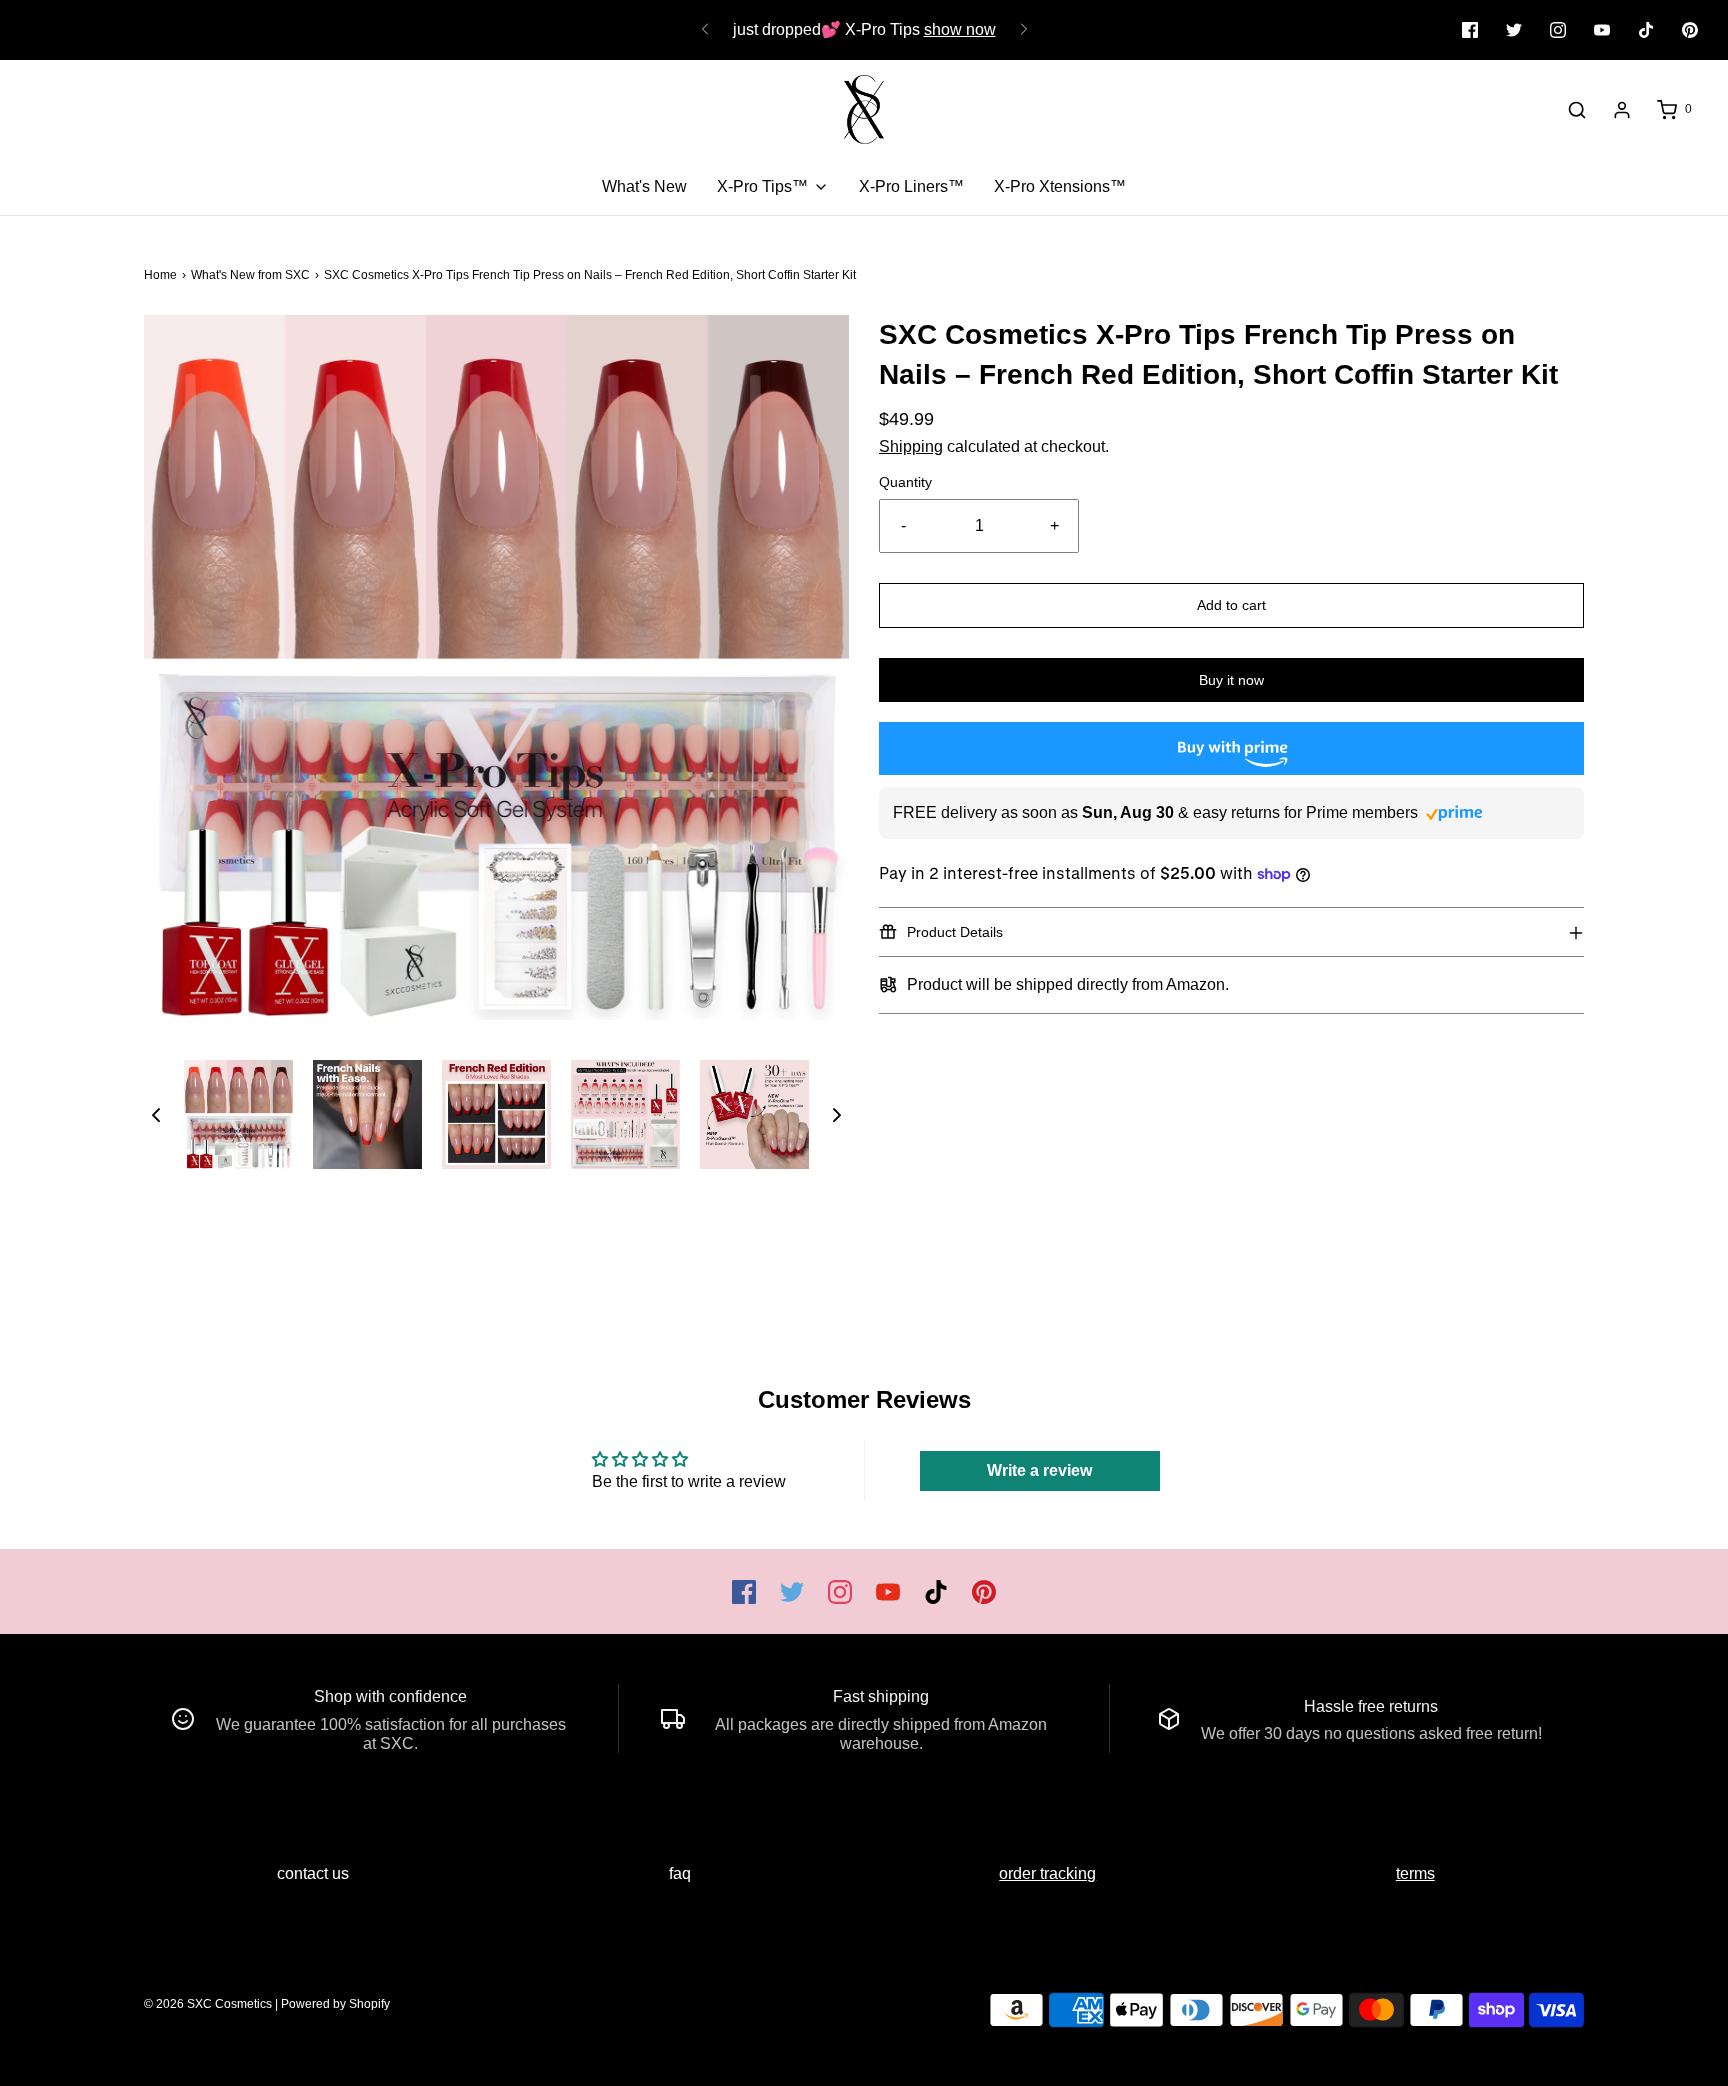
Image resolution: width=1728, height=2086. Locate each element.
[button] (156, 1115)
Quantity (905, 482)
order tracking (1047, 1873)
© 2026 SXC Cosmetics (208, 2004)
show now (960, 29)
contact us (313, 1873)
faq (680, 1873)
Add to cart (1231, 605)
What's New (644, 186)
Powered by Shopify (335, 2004)
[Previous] (705, 30)
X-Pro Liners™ (911, 186)
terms (1415, 1873)
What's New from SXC (250, 275)
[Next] (1024, 30)
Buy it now (1231, 680)
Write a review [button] (1039, 1470)
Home (160, 275)
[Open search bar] (1577, 110)
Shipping (911, 446)
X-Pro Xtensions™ (1060, 186)
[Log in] (1622, 110)
